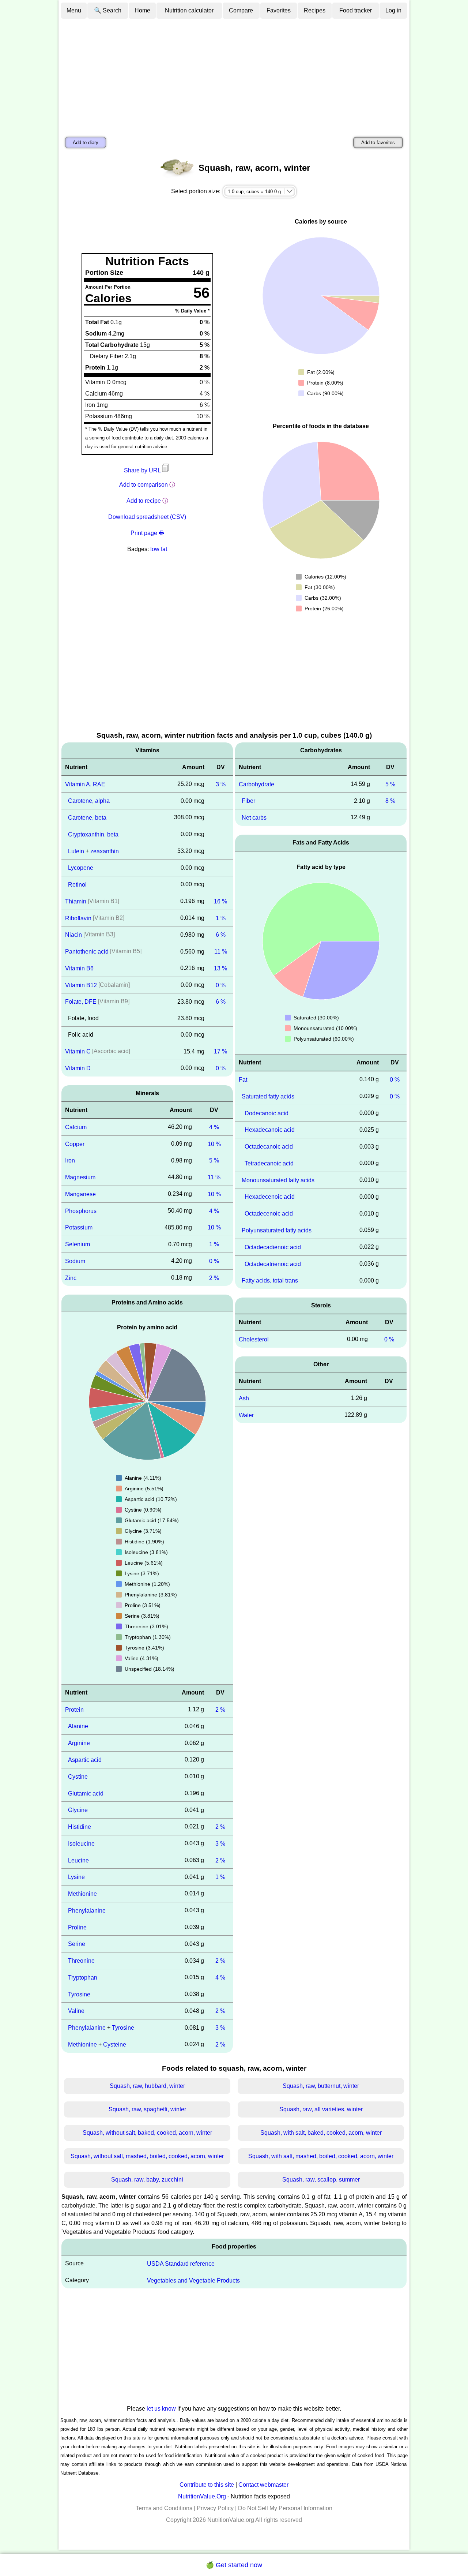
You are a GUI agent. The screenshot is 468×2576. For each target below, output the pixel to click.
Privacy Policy (215, 2508)
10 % (214, 1144)
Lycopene (81, 868)
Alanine (78, 1726)
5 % (214, 1160)
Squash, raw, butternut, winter (321, 2086)
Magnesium (80, 1177)
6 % (221, 935)
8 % (390, 801)
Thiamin (76, 901)
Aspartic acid (85, 1760)
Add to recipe (144, 501)
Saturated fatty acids (268, 1096)
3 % (221, 784)
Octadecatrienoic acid (273, 1264)
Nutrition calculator (189, 10)
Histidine (80, 1827)
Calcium (76, 1127)
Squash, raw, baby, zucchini (147, 2180)
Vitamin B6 (79, 968)
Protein (74, 1709)
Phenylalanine (87, 1911)
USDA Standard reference (181, 2264)
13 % (220, 968)
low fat (159, 549)
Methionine (82, 1894)
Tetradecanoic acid (269, 1163)
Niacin (73, 935)
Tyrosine (79, 1994)
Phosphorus (81, 1211)
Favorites (279, 10)
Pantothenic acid (87, 952)
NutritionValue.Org (202, 2496)
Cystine (78, 1777)
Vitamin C (78, 1051)
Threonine (81, 1961)
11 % (221, 952)
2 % (214, 1278)
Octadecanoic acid (269, 1147)
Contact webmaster (263, 2485)
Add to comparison (144, 485)
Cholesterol (254, 1339)
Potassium (79, 1227)
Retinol (77, 885)
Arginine (79, 1743)
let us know (161, 2409)
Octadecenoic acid (269, 1214)
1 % (221, 918)
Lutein (76, 851)
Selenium (78, 1244)
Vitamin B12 (81, 985)
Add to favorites (378, 143)
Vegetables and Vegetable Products (193, 2280)
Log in (393, 10)
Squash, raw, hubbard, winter (147, 2086)
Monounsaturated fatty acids (278, 1180)
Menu (74, 10)
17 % (220, 1051)
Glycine (78, 1810)
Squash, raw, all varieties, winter (321, 2109)
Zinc (71, 1278)
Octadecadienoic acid (273, 1247)
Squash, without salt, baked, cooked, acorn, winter (147, 2133)
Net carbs (254, 818)
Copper (75, 1144)
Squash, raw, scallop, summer (321, 2180)
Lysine (76, 1877)
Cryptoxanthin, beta (93, 834)
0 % (221, 985)
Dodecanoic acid (267, 1113)
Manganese (80, 1194)
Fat (243, 1080)
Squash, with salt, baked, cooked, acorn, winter (321, 2133)
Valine (76, 2011)
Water (246, 1415)
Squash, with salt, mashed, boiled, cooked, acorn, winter (321, 2156)
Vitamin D (78, 1068)
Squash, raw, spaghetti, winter (147, 2109)
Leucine (78, 1860)
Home (142, 10)
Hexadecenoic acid (270, 1197)
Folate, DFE (81, 1002)
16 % (220, 901)
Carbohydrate (256, 784)
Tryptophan (83, 1978)
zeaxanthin (105, 851)
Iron (70, 1160)
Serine (77, 1944)
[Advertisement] (234, 74)
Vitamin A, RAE (85, 784)
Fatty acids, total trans (270, 1280)
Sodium (75, 1261)
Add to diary (86, 143)
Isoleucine (81, 1844)
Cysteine (115, 2045)
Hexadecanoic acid (270, 1130)
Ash (244, 1398)
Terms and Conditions (164, 2508)
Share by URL (143, 470)
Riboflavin (78, 918)
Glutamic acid (86, 1793)
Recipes (315, 10)
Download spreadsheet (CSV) (147, 517)
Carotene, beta (87, 818)
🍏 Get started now (234, 2565)
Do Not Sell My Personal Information (285, 2508)
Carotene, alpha (89, 801)
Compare (241, 10)
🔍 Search (108, 10)
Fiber (248, 801)
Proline (77, 1927)
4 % (214, 1127)
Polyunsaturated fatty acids (277, 1230)
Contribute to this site (207, 2485)
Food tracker (356, 10)
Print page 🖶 (147, 533)
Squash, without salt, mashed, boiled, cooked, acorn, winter (147, 2156)
